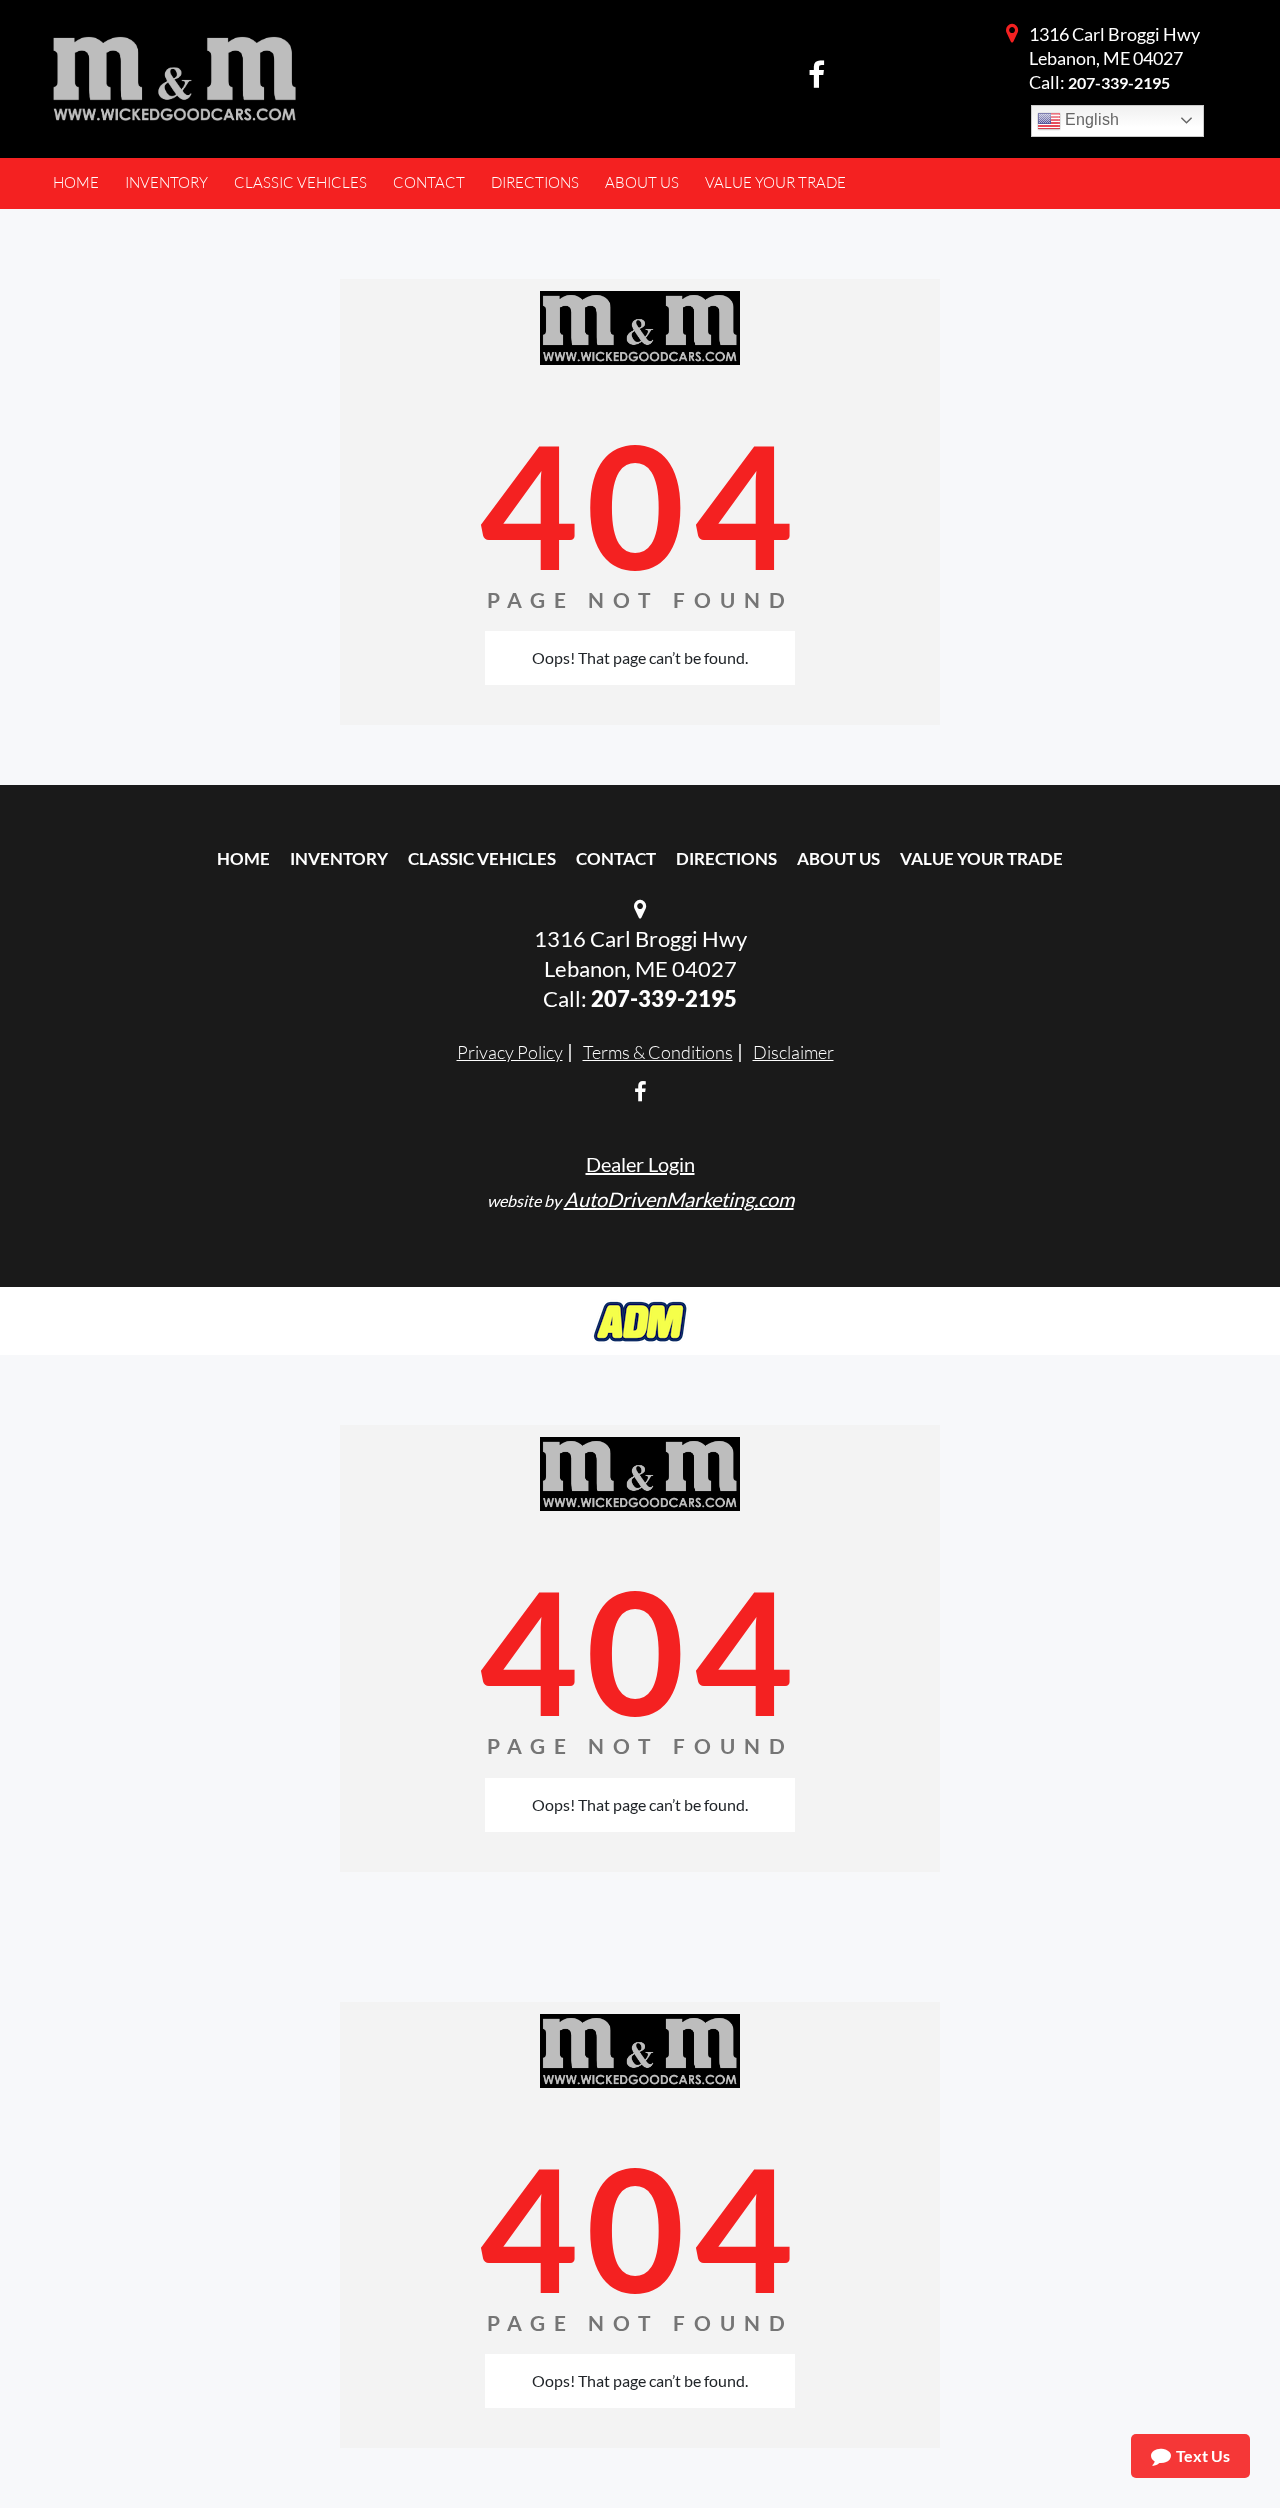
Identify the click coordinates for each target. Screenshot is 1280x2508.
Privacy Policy (510, 1052)
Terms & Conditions (658, 1052)
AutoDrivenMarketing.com (679, 1199)
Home (243, 858)
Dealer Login (640, 1164)
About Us (838, 858)
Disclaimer (793, 1052)
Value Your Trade (981, 858)
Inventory (339, 858)
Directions (726, 858)
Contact (616, 858)
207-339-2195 (1119, 82)
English (1090, 119)
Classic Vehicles (482, 858)
